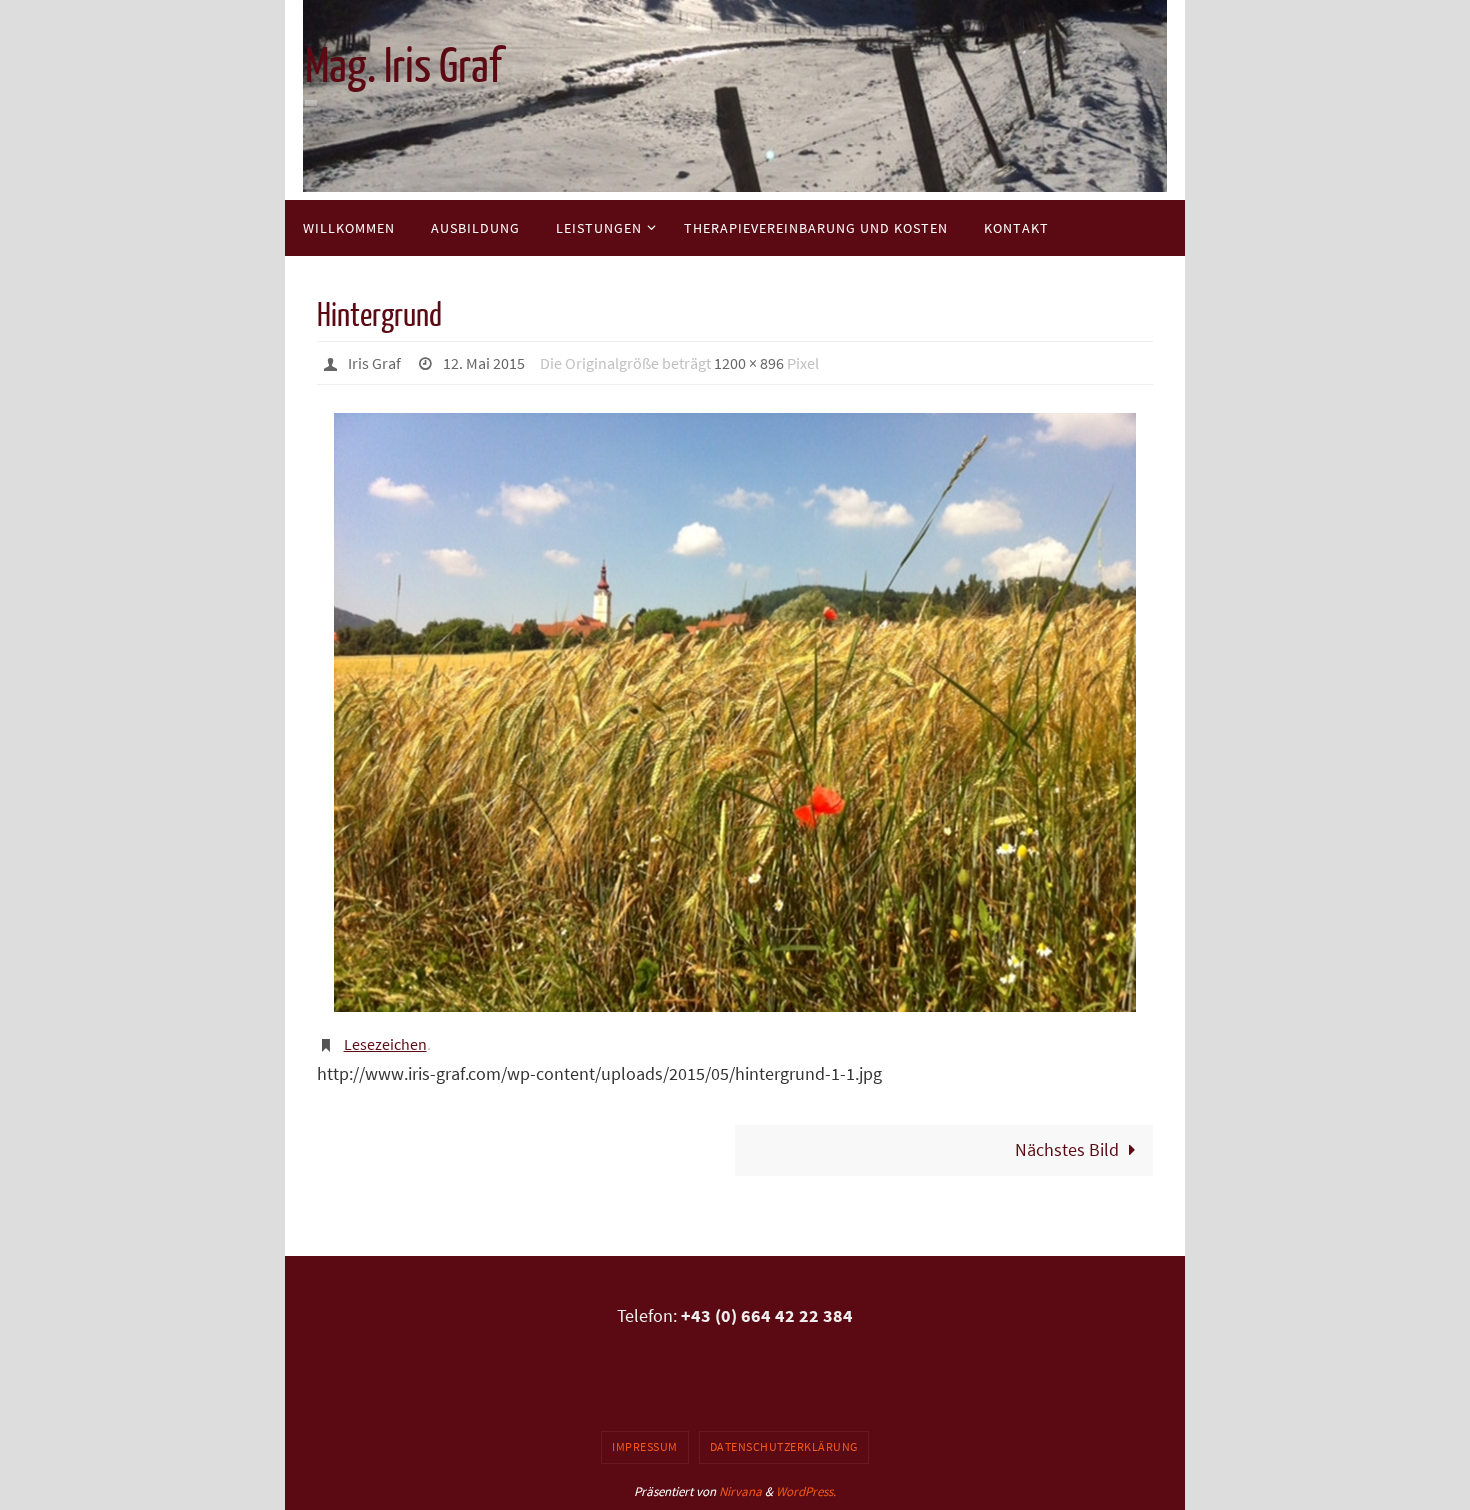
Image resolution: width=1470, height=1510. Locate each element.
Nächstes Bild (1067, 1149)
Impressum (645, 1446)
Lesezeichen (385, 1044)
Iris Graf (374, 363)
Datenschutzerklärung (784, 1446)
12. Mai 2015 (484, 363)
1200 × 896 (749, 363)
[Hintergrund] (735, 712)
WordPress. (806, 1491)
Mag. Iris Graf (403, 67)
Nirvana (740, 1491)
